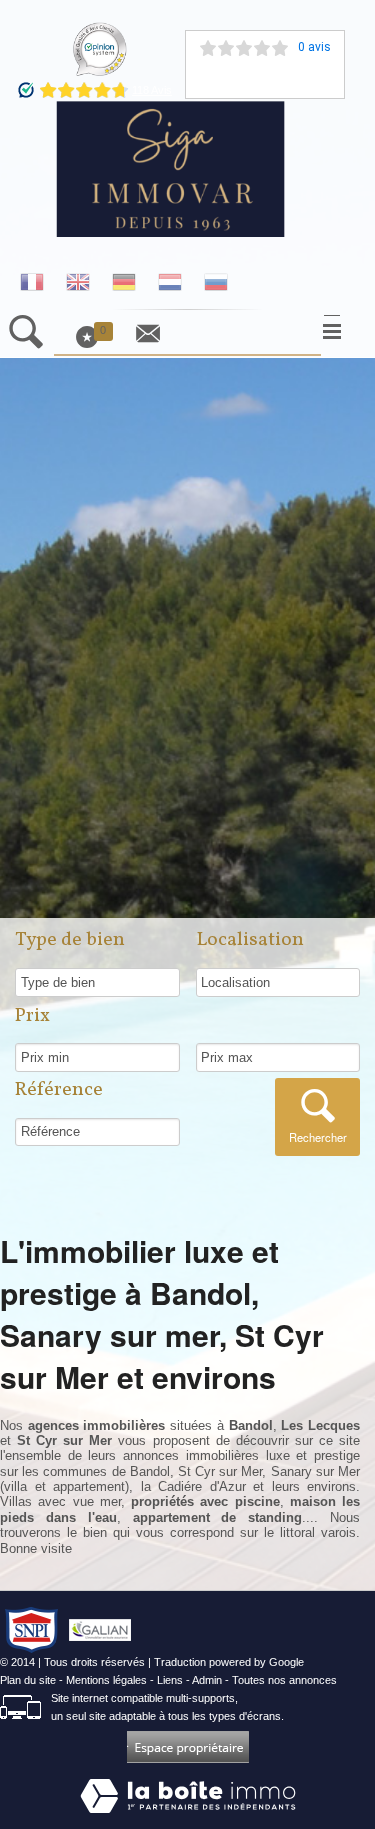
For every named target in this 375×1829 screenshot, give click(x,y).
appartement (89, 1486)
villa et (28, 1486)
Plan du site (28, 1680)
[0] (96, 344)
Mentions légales (106, 1680)
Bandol (150, 1471)
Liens (170, 1680)
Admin (207, 1680)
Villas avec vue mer (60, 1501)
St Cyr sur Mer (220, 1471)
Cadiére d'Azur (202, 1486)
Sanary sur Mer (315, 1471)
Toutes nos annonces (284, 1680)
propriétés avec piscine (205, 1501)
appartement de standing (218, 1517)
